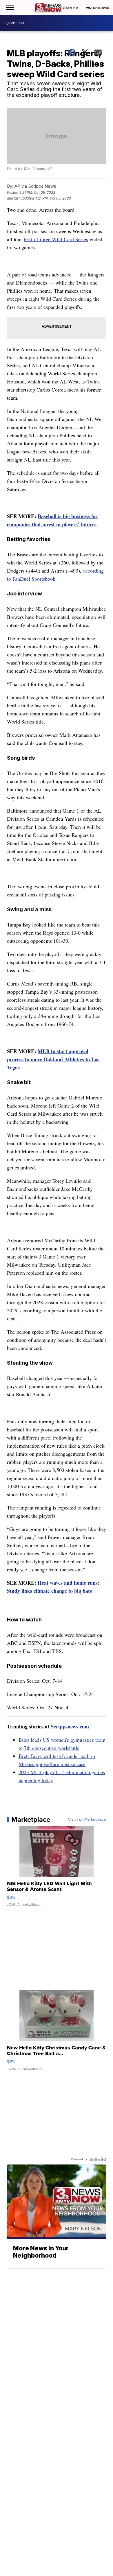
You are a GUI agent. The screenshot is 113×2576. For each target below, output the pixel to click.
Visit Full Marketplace (87, 1820)
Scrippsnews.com (70, 1726)
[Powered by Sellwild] (98, 2159)
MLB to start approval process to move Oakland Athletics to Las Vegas (53, 1059)
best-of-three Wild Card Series (56, 239)
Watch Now (96, 8)
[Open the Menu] (10, 8)
